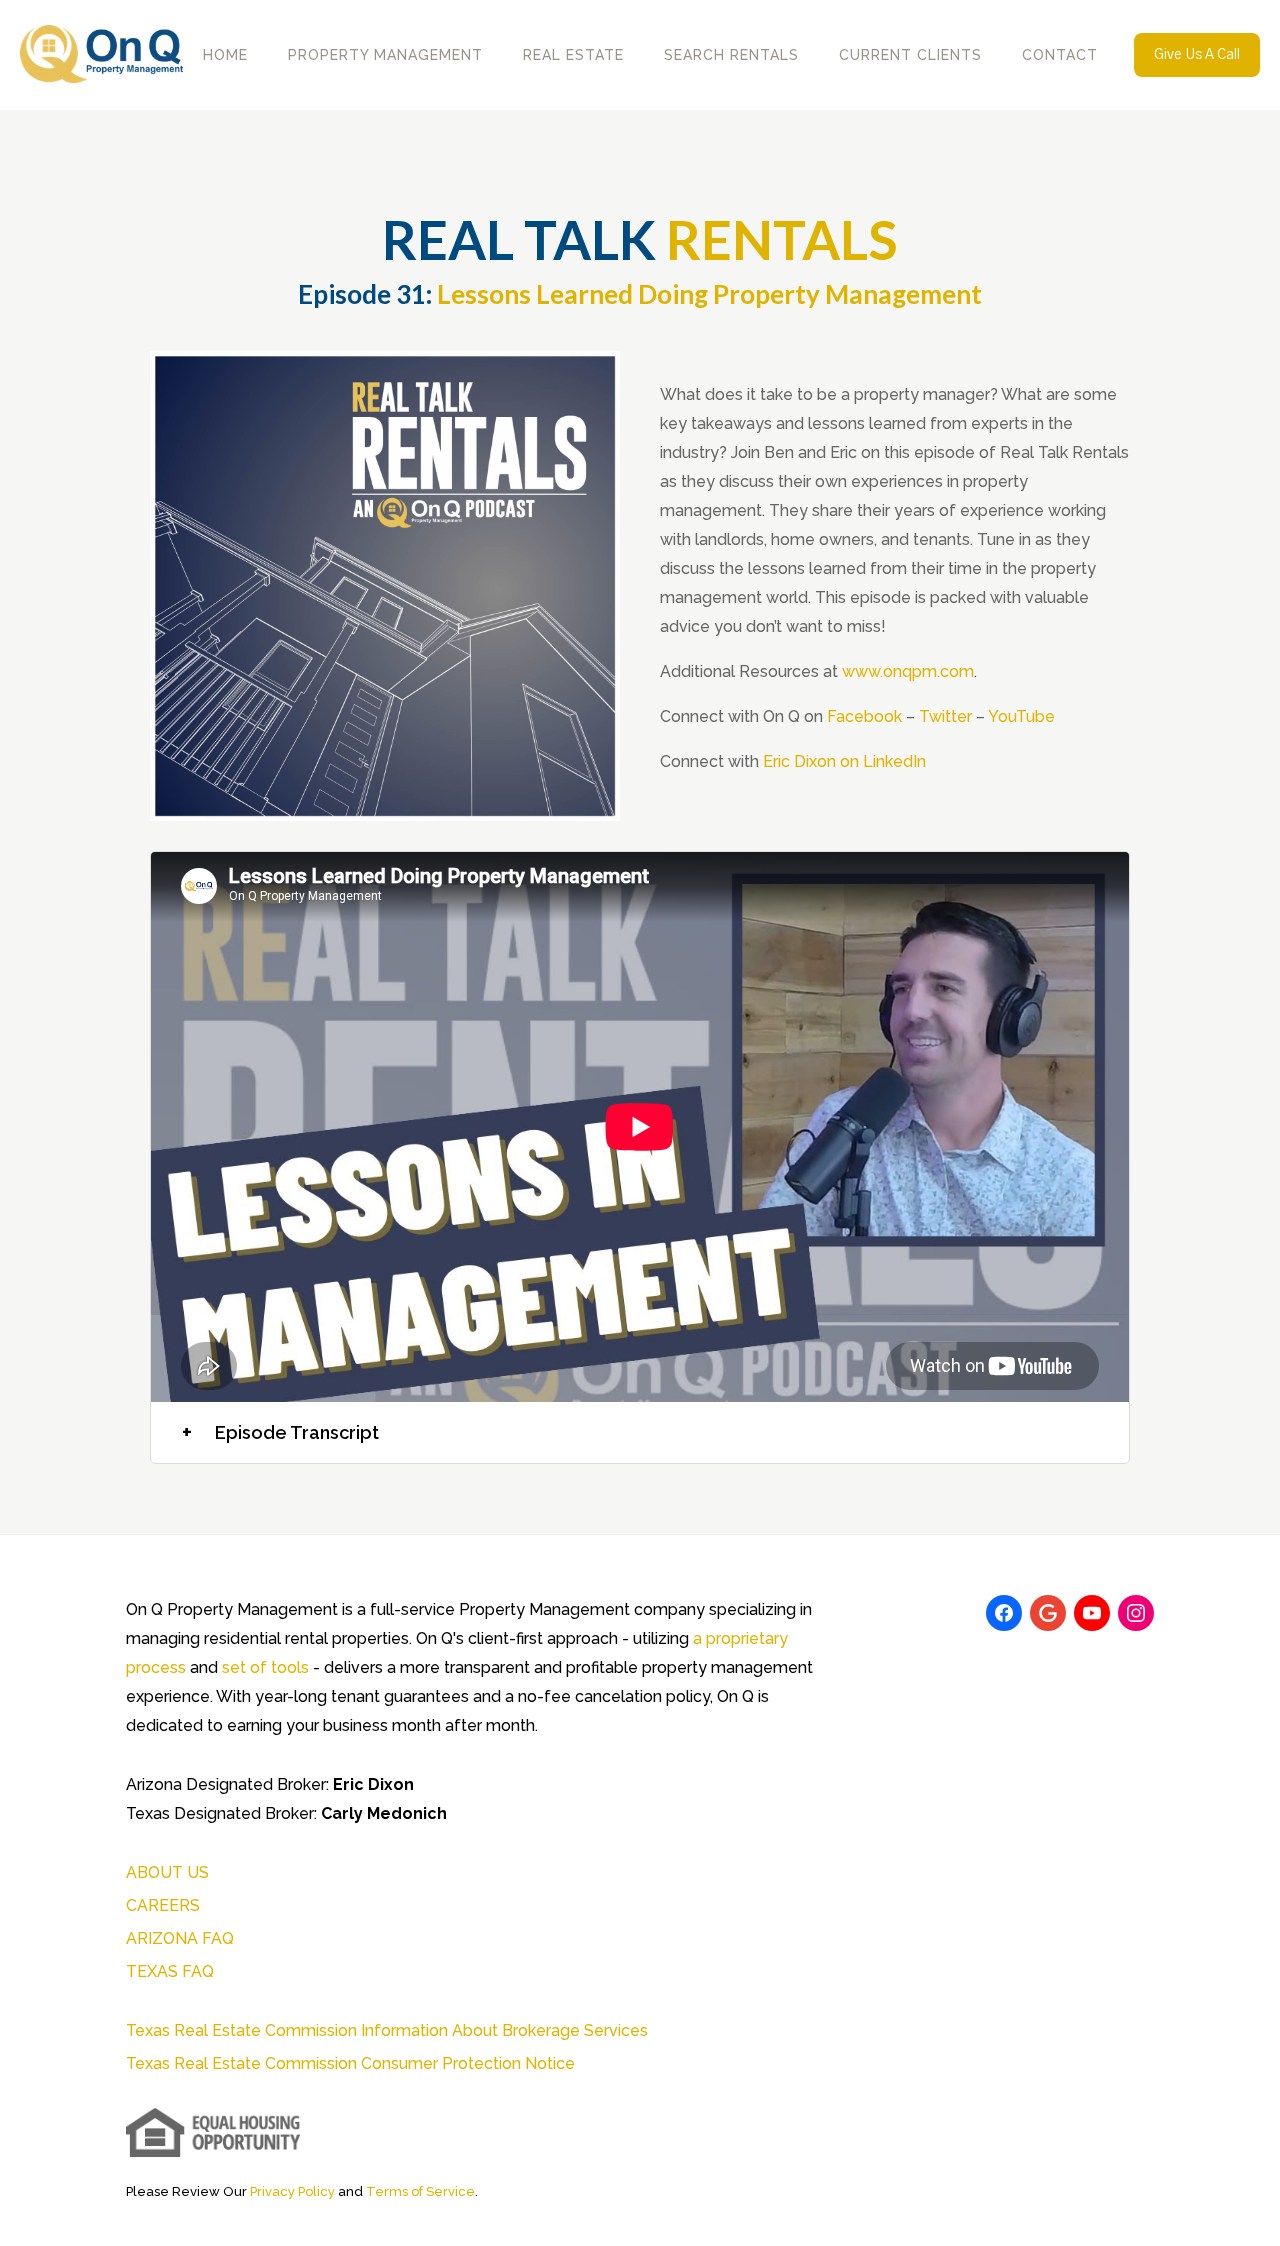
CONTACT (1060, 55)
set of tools (265, 1667)
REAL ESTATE (573, 55)
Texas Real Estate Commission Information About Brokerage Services (387, 2030)
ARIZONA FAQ (180, 1938)
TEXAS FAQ (170, 1971)
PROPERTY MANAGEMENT (385, 55)
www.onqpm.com (908, 671)
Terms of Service (420, 2191)
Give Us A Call (1197, 55)
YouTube (1021, 716)
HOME (225, 55)
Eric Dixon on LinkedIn (844, 761)
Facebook (864, 716)
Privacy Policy (292, 2191)
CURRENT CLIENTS (910, 55)
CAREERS (163, 1905)
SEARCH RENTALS (731, 55)
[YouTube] (1092, 1613)
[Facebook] (1004, 1613)
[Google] (1048, 1613)
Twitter (945, 716)
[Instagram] (1136, 1613)
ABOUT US (167, 1872)
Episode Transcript (280, 1432)
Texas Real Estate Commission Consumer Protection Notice (350, 2063)
